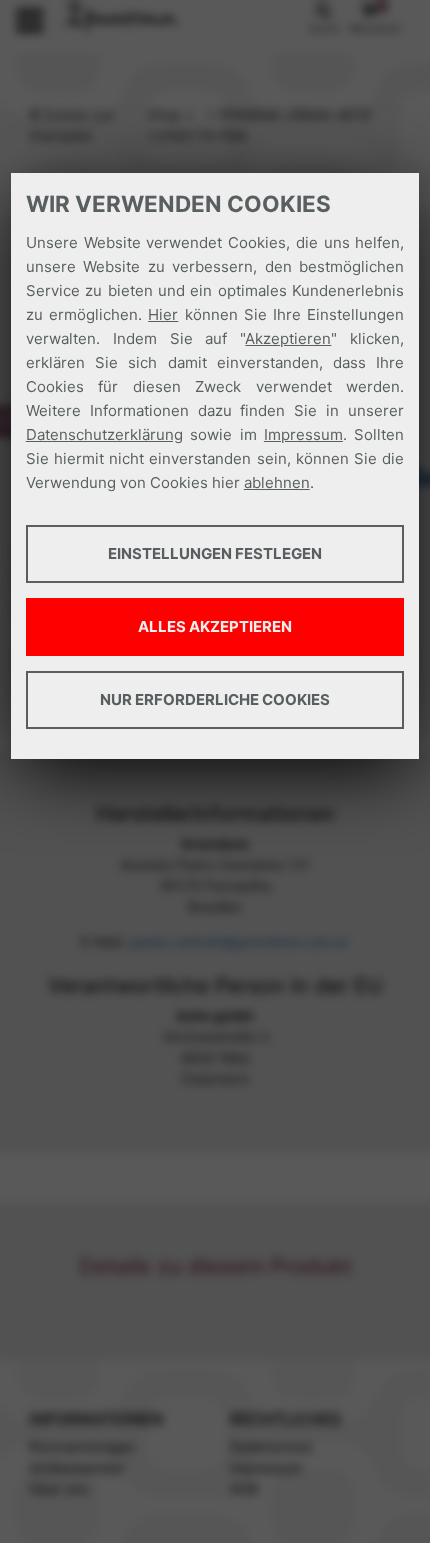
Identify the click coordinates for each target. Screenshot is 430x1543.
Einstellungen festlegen (215, 553)
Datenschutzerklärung (104, 434)
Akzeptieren (288, 338)
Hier (163, 314)
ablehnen (277, 482)
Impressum (303, 434)
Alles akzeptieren (215, 626)
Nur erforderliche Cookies (215, 699)
